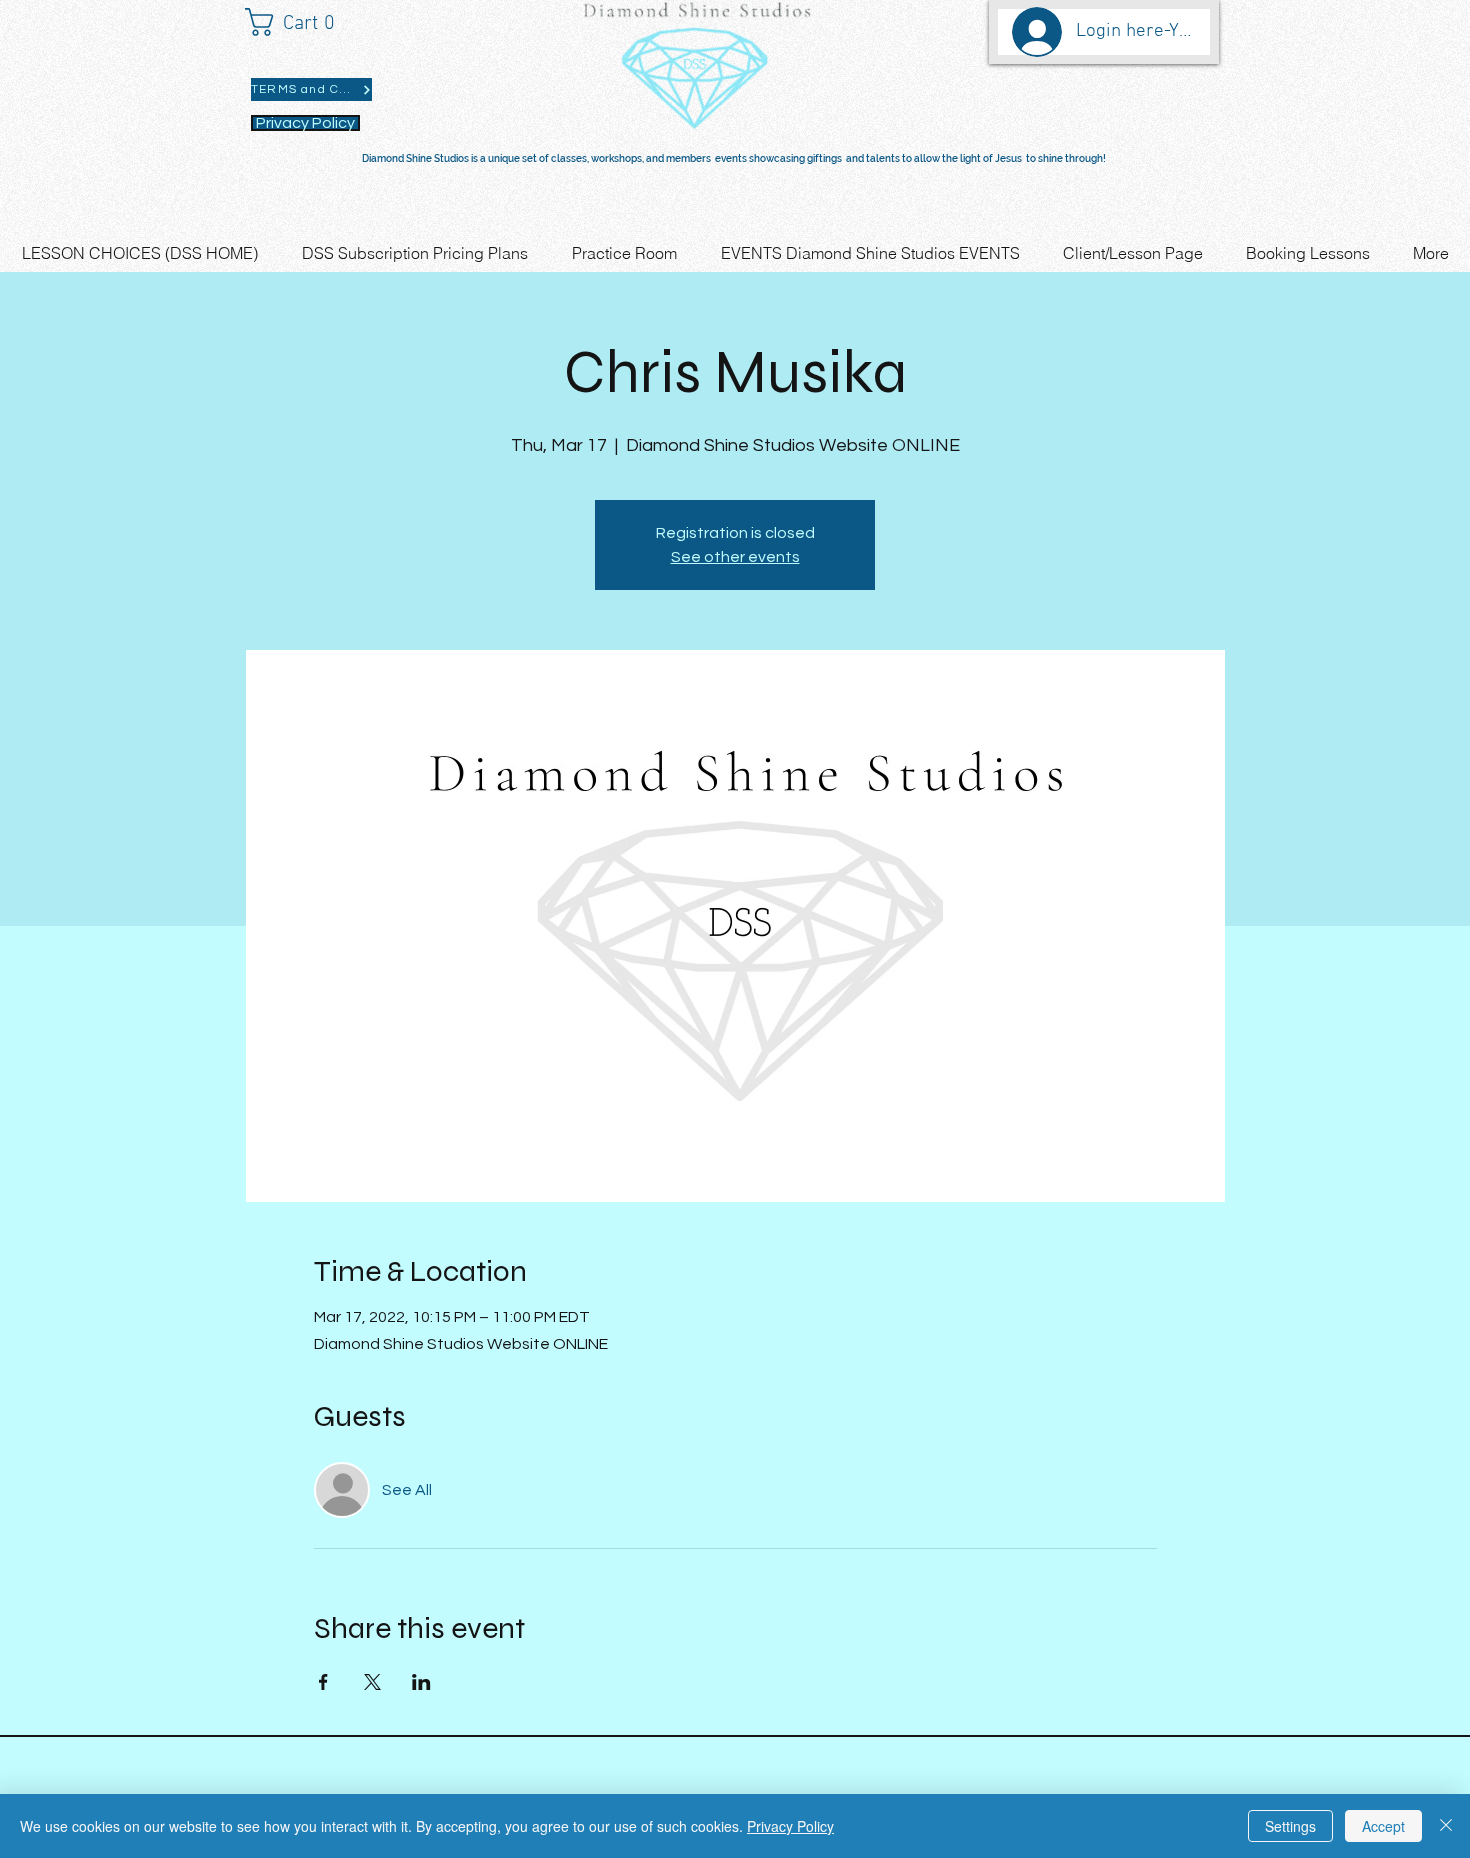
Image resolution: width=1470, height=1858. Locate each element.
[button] (299, 22)
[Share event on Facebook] (323, 1682)
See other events (735, 557)
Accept (1383, 1826)
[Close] (1446, 1826)
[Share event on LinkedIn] (421, 1682)
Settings (1290, 1826)
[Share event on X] (372, 1682)
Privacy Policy (790, 1826)
